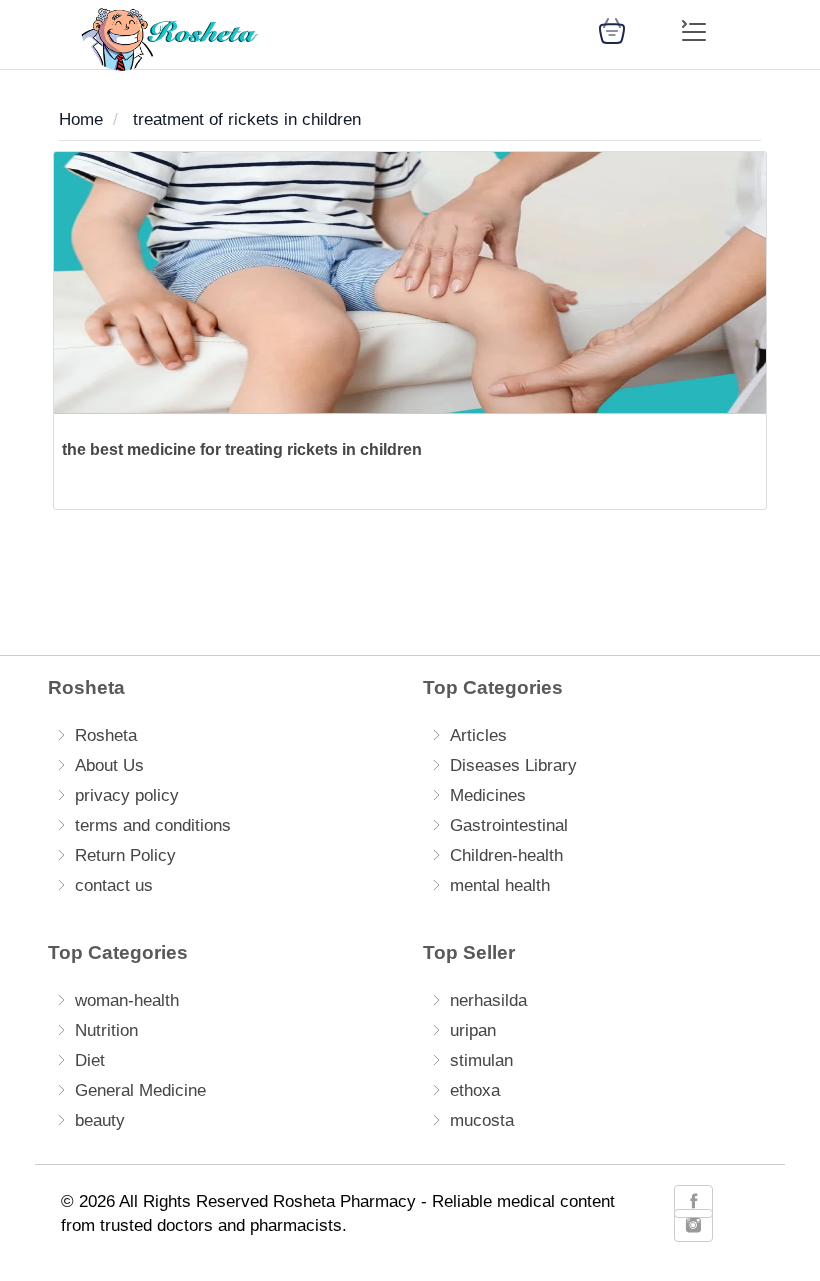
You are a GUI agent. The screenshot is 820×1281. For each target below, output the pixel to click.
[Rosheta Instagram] (693, 1225)
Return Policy (125, 855)
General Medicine (140, 1090)
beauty (100, 1120)
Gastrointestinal (509, 825)
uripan (473, 1030)
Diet (90, 1060)
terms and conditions (153, 825)
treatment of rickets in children (247, 119)
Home (81, 119)
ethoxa (475, 1090)
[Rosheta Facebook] (693, 1201)
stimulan (481, 1060)
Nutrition (106, 1030)
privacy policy (127, 795)
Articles (478, 735)
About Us (109, 765)
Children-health (506, 855)
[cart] (612, 29)
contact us (114, 885)
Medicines (488, 795)
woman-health (127, 1000)
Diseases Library (513, 765)
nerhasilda (488, 1000)
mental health (500, 885)
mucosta (482, 1120)
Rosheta (106, 735)
